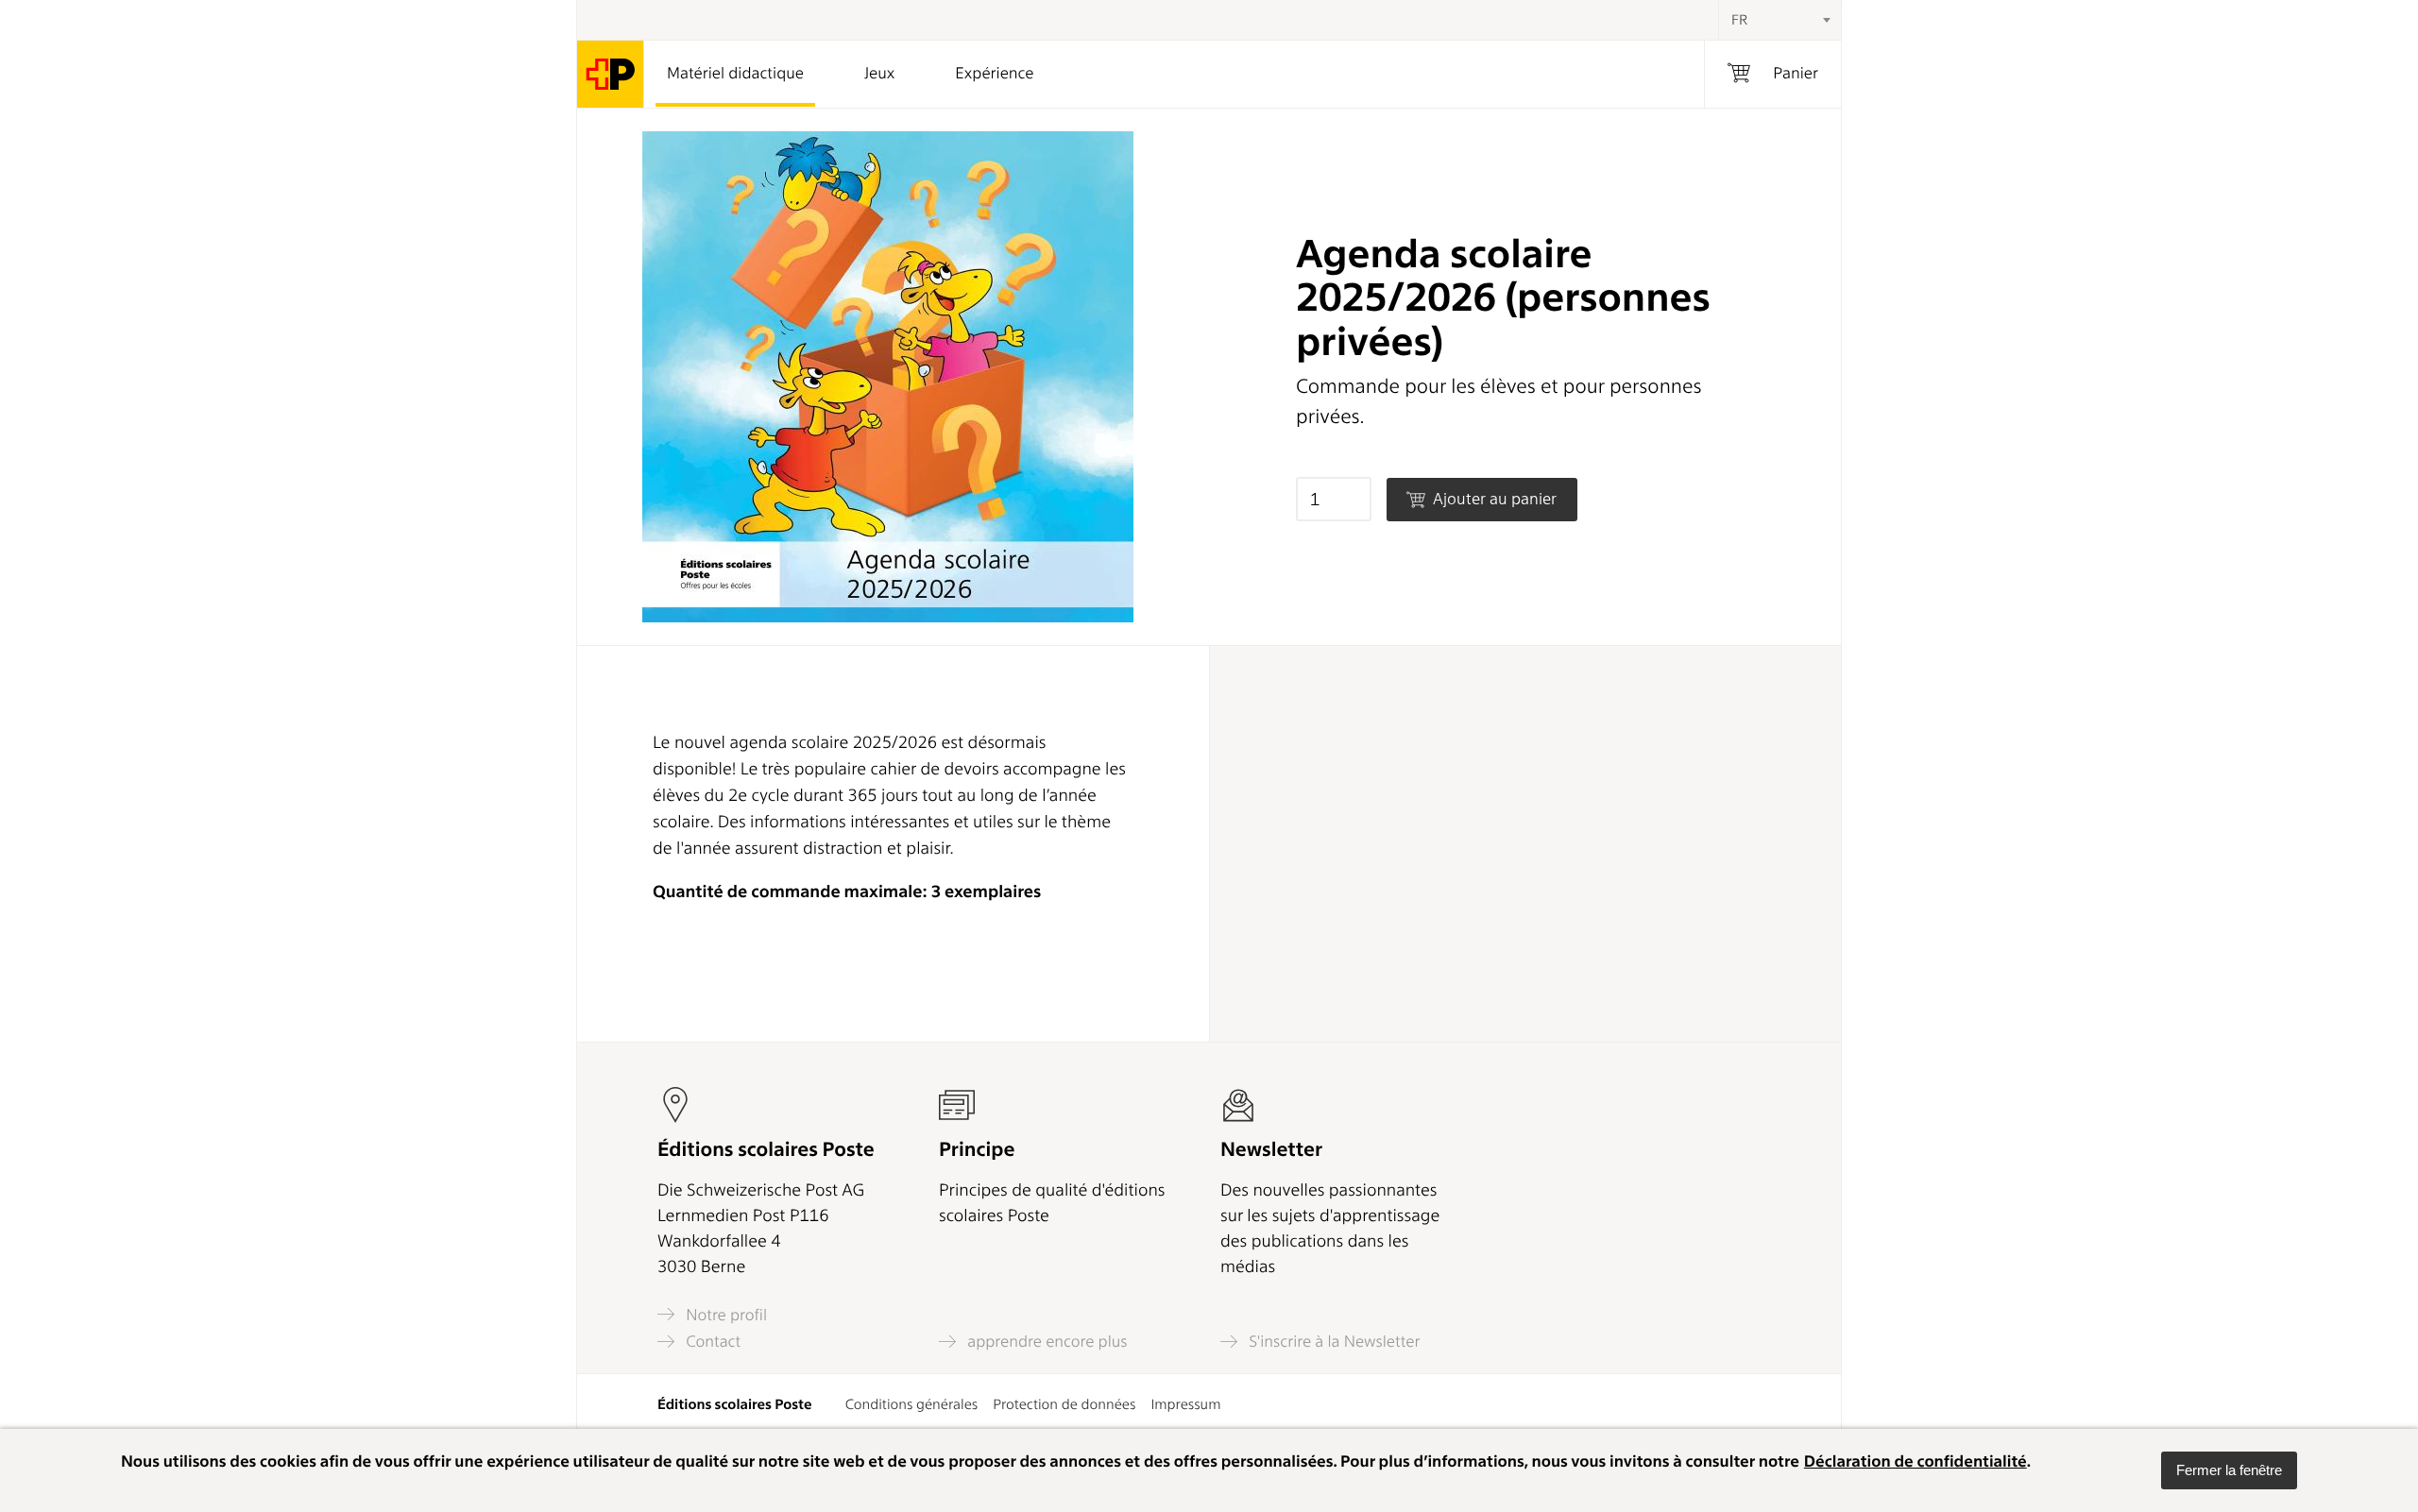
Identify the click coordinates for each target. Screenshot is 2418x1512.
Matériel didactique (735, 74)
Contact (711, 1342)
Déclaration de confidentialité (1916, 1462)
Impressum (1185, 1404)
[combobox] (1779, 20)
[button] (2229, 1470)
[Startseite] (611, 74)
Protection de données (1064, 1404)
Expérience (994, 74)
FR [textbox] (1739, 20)
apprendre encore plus (1046, 1342)
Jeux (879, 74)
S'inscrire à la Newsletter (1333, 1342)
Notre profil (724, 1315)
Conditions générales (912, 1404)
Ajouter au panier (1493, 499)
